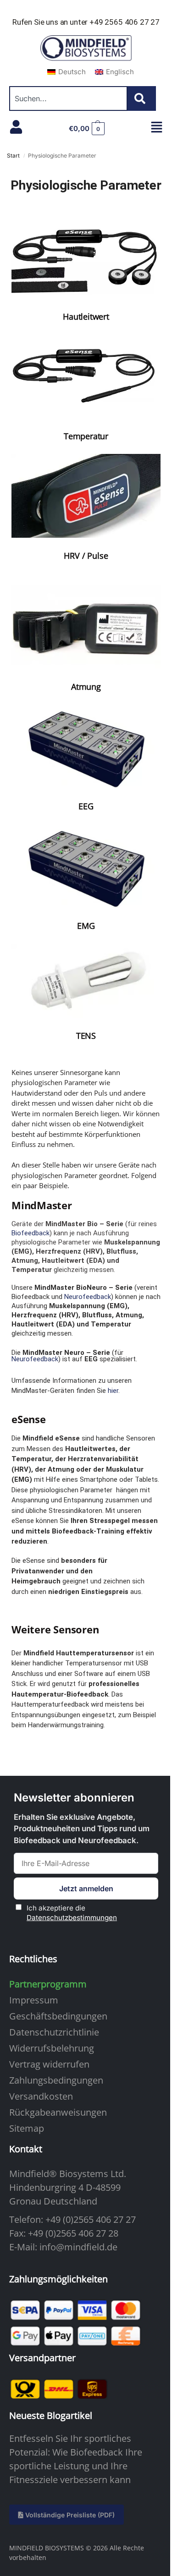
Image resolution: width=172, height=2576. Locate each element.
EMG (86, 926)
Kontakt (26, 2149)
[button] (87, 129)
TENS (86, 1036)
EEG (86, 806)
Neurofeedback (88, 1297)
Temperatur (86, 436)
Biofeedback (31, 1233)
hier (113, 1391)
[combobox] (68, 98)
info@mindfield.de (78, 2247)
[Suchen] (142, 98)
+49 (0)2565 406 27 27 (91, 2219)
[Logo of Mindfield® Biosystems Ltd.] (86, 49)
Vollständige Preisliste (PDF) (69, 2515)
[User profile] (16, 127)
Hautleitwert (86, 317)
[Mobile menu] (157, 127)
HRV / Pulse (86, 556)
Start (13, 156)
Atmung (86, 687)
